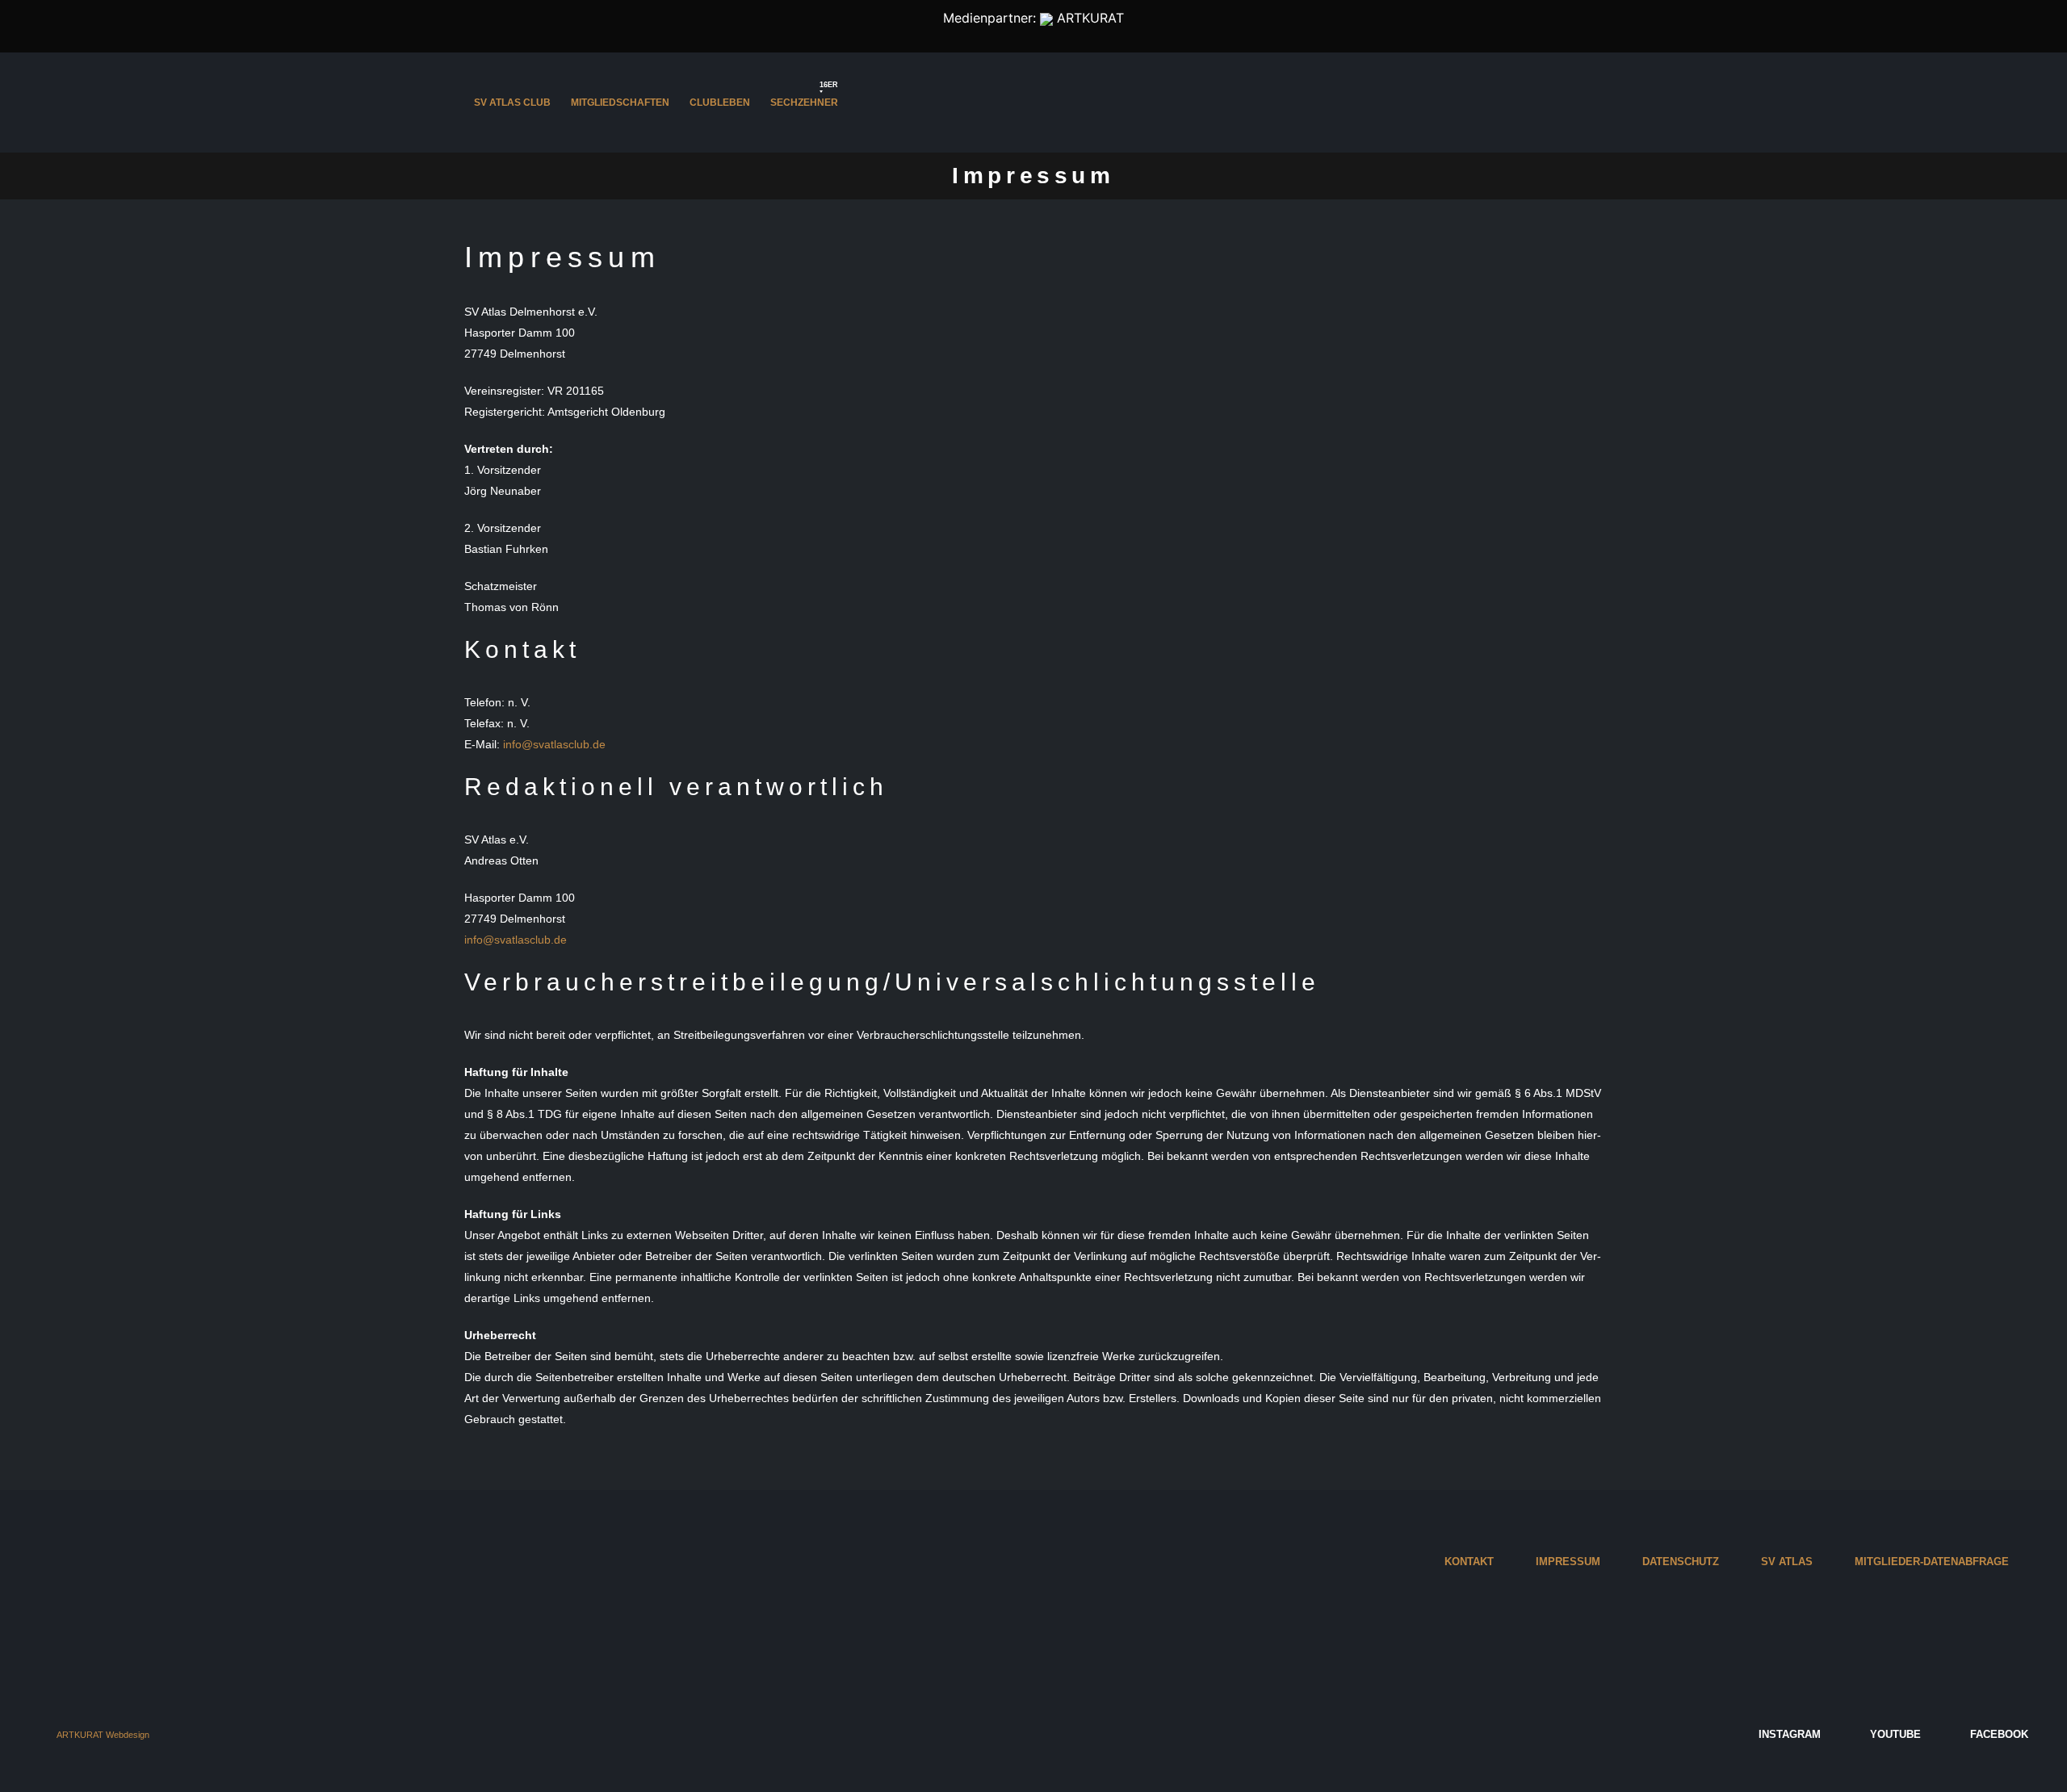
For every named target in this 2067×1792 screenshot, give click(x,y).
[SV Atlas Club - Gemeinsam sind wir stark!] (1033, 103)
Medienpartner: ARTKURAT (1033, 18)
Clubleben (720, 103)
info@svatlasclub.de (554, 744)
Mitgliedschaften (620, 103)
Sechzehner (804, 98)
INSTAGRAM (1788, 1735)
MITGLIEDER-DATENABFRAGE (1932, 1562)
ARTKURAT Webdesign (103, 1735)
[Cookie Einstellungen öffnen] (36, 1756)
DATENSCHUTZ (1681, 1562)
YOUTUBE (1894, 1735)
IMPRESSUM (1568, 1562)
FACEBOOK (1998, 1735)
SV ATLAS (1787, 1562)
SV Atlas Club (512, 103)
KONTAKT (1469, 1562)
